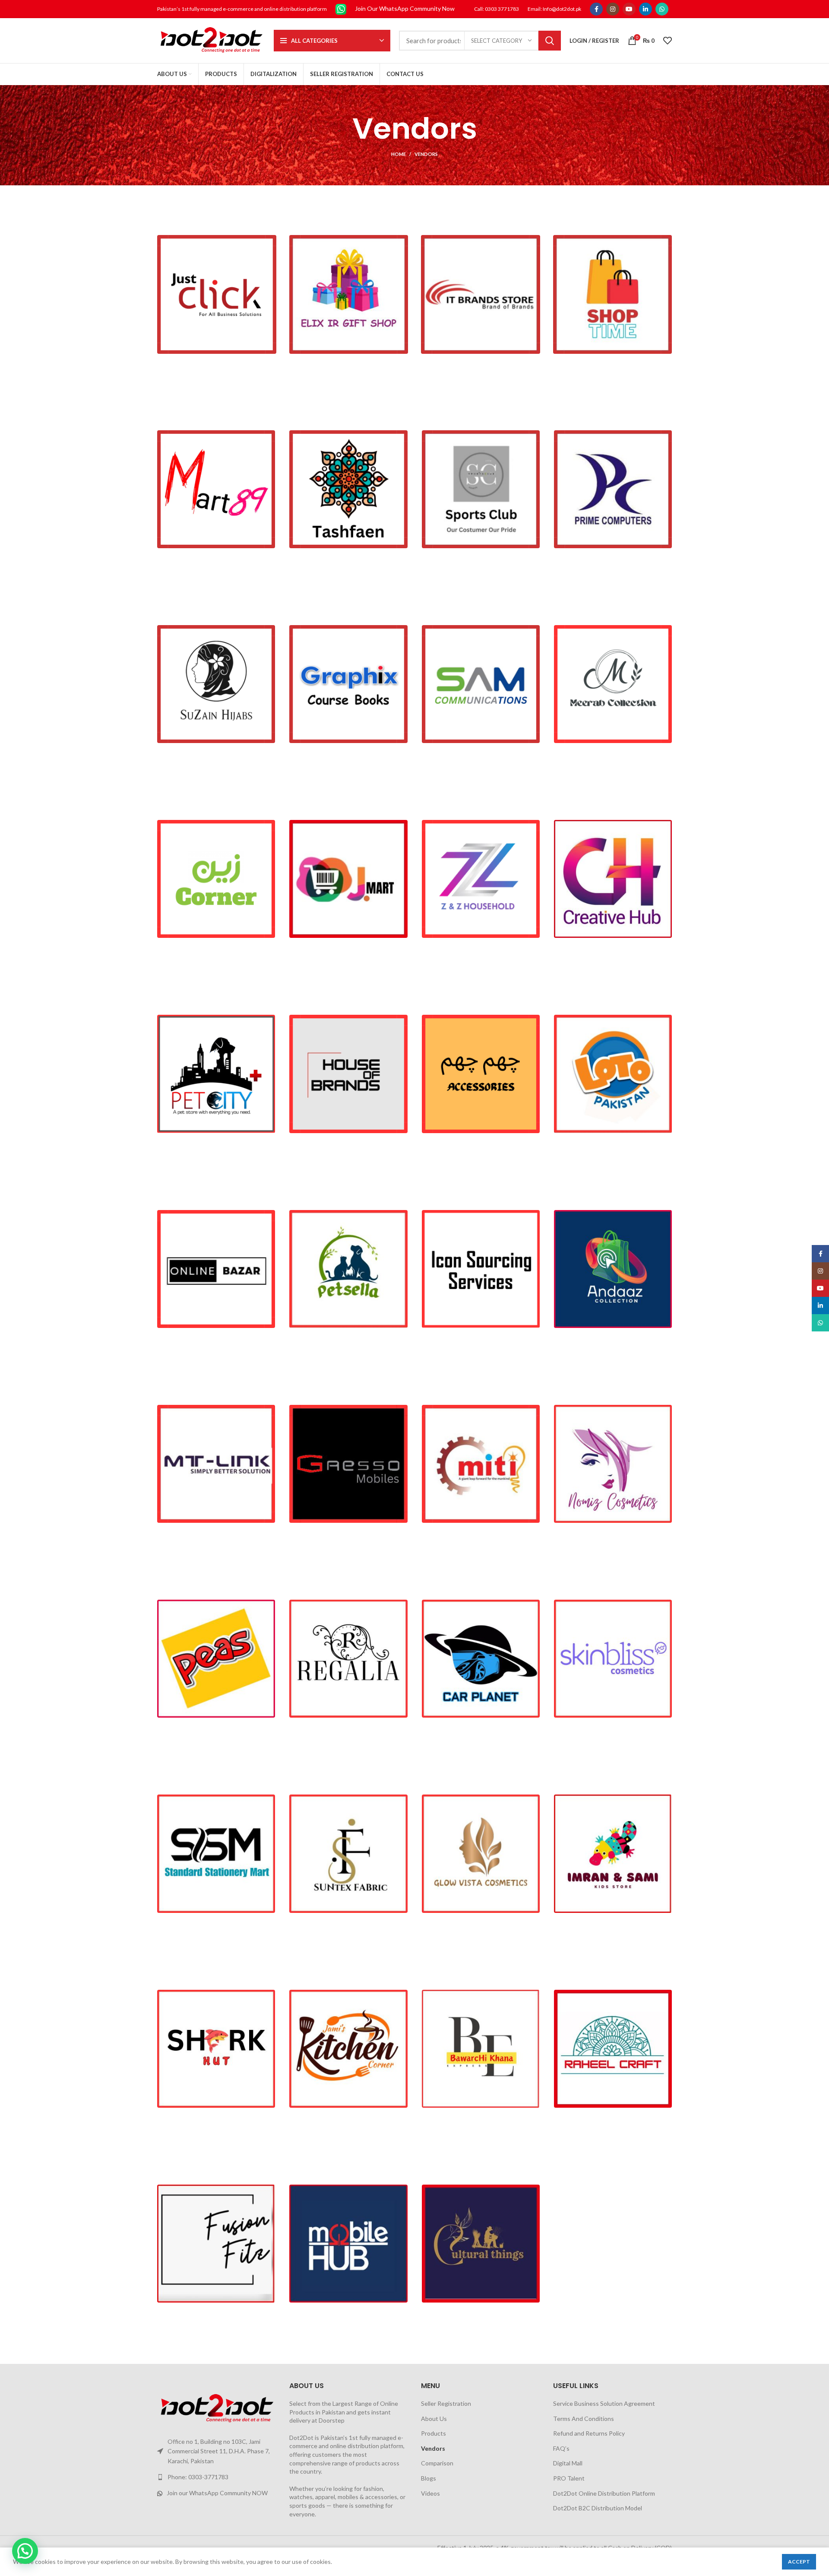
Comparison (437, 2463)
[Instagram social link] (613, 9)
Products (433, 2433)
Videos (430, 2493)
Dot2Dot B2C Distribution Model (598, 2508)
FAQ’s (561, 2448)
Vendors (433, 2448)
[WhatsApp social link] (662, 9)
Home (399, 154)
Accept (799, 2562)
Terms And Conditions (584, 2419)
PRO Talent (569, 2478)
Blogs (429, 2478)
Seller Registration (446, 2403)
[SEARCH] (550, 41)
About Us (434, 2419)
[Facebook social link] (596, 9)
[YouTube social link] (629, 9)
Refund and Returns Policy (589, 2433)
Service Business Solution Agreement (604, 2403)
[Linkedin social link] (645, 9)
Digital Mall (568, 2463)
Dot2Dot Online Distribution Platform (604, 2493)
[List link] (217, 2477)
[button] (25, 2551)
